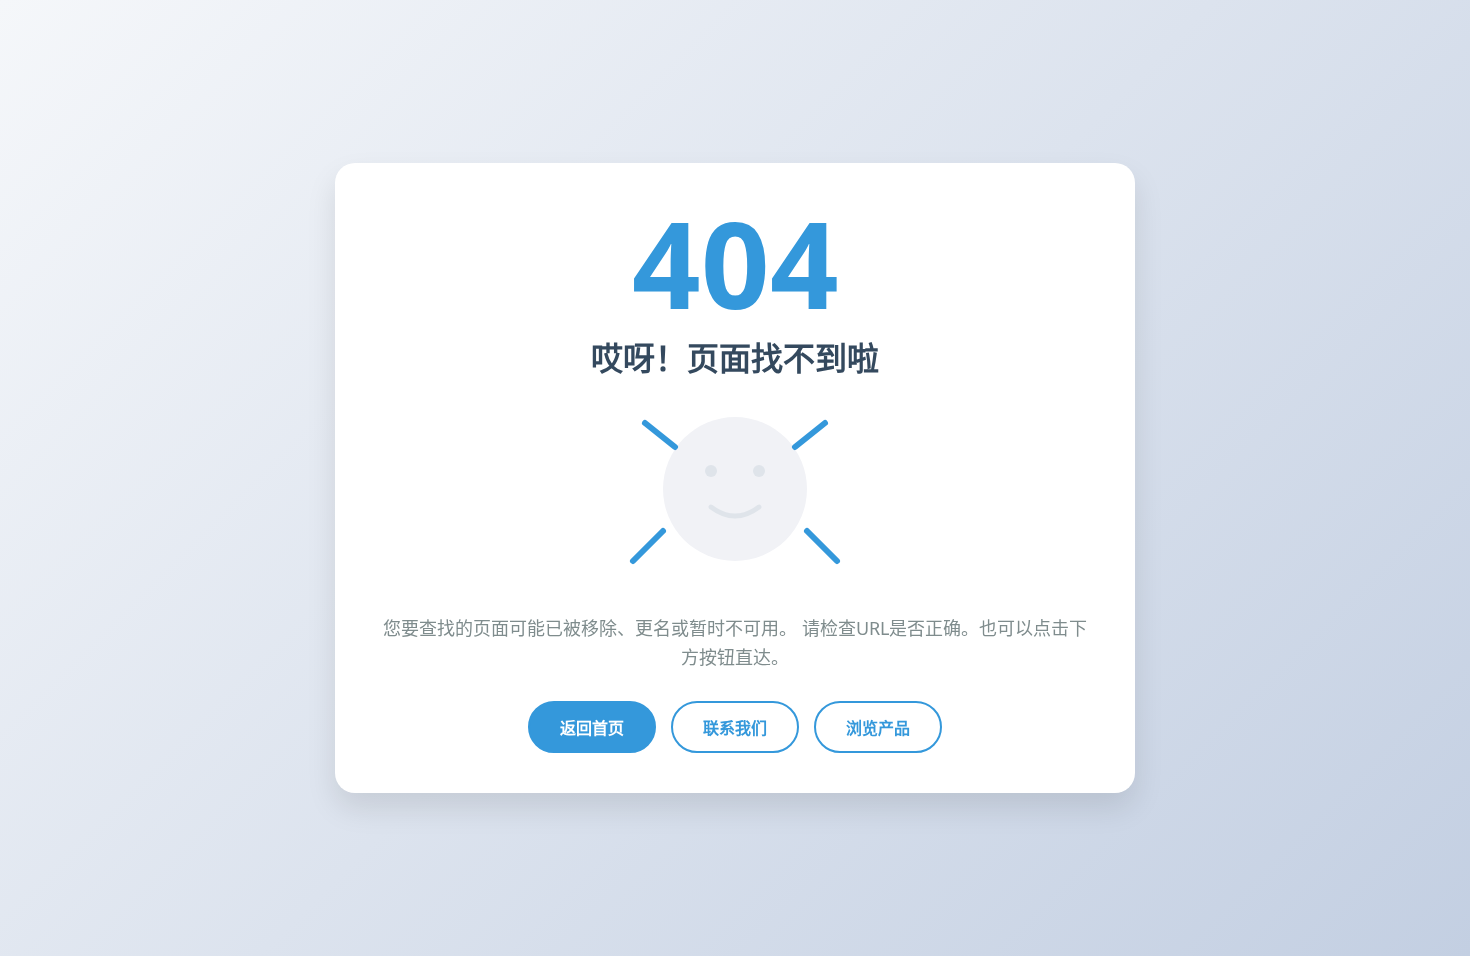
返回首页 (592, 728)
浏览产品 (878, 728)
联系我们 (735, 728)
